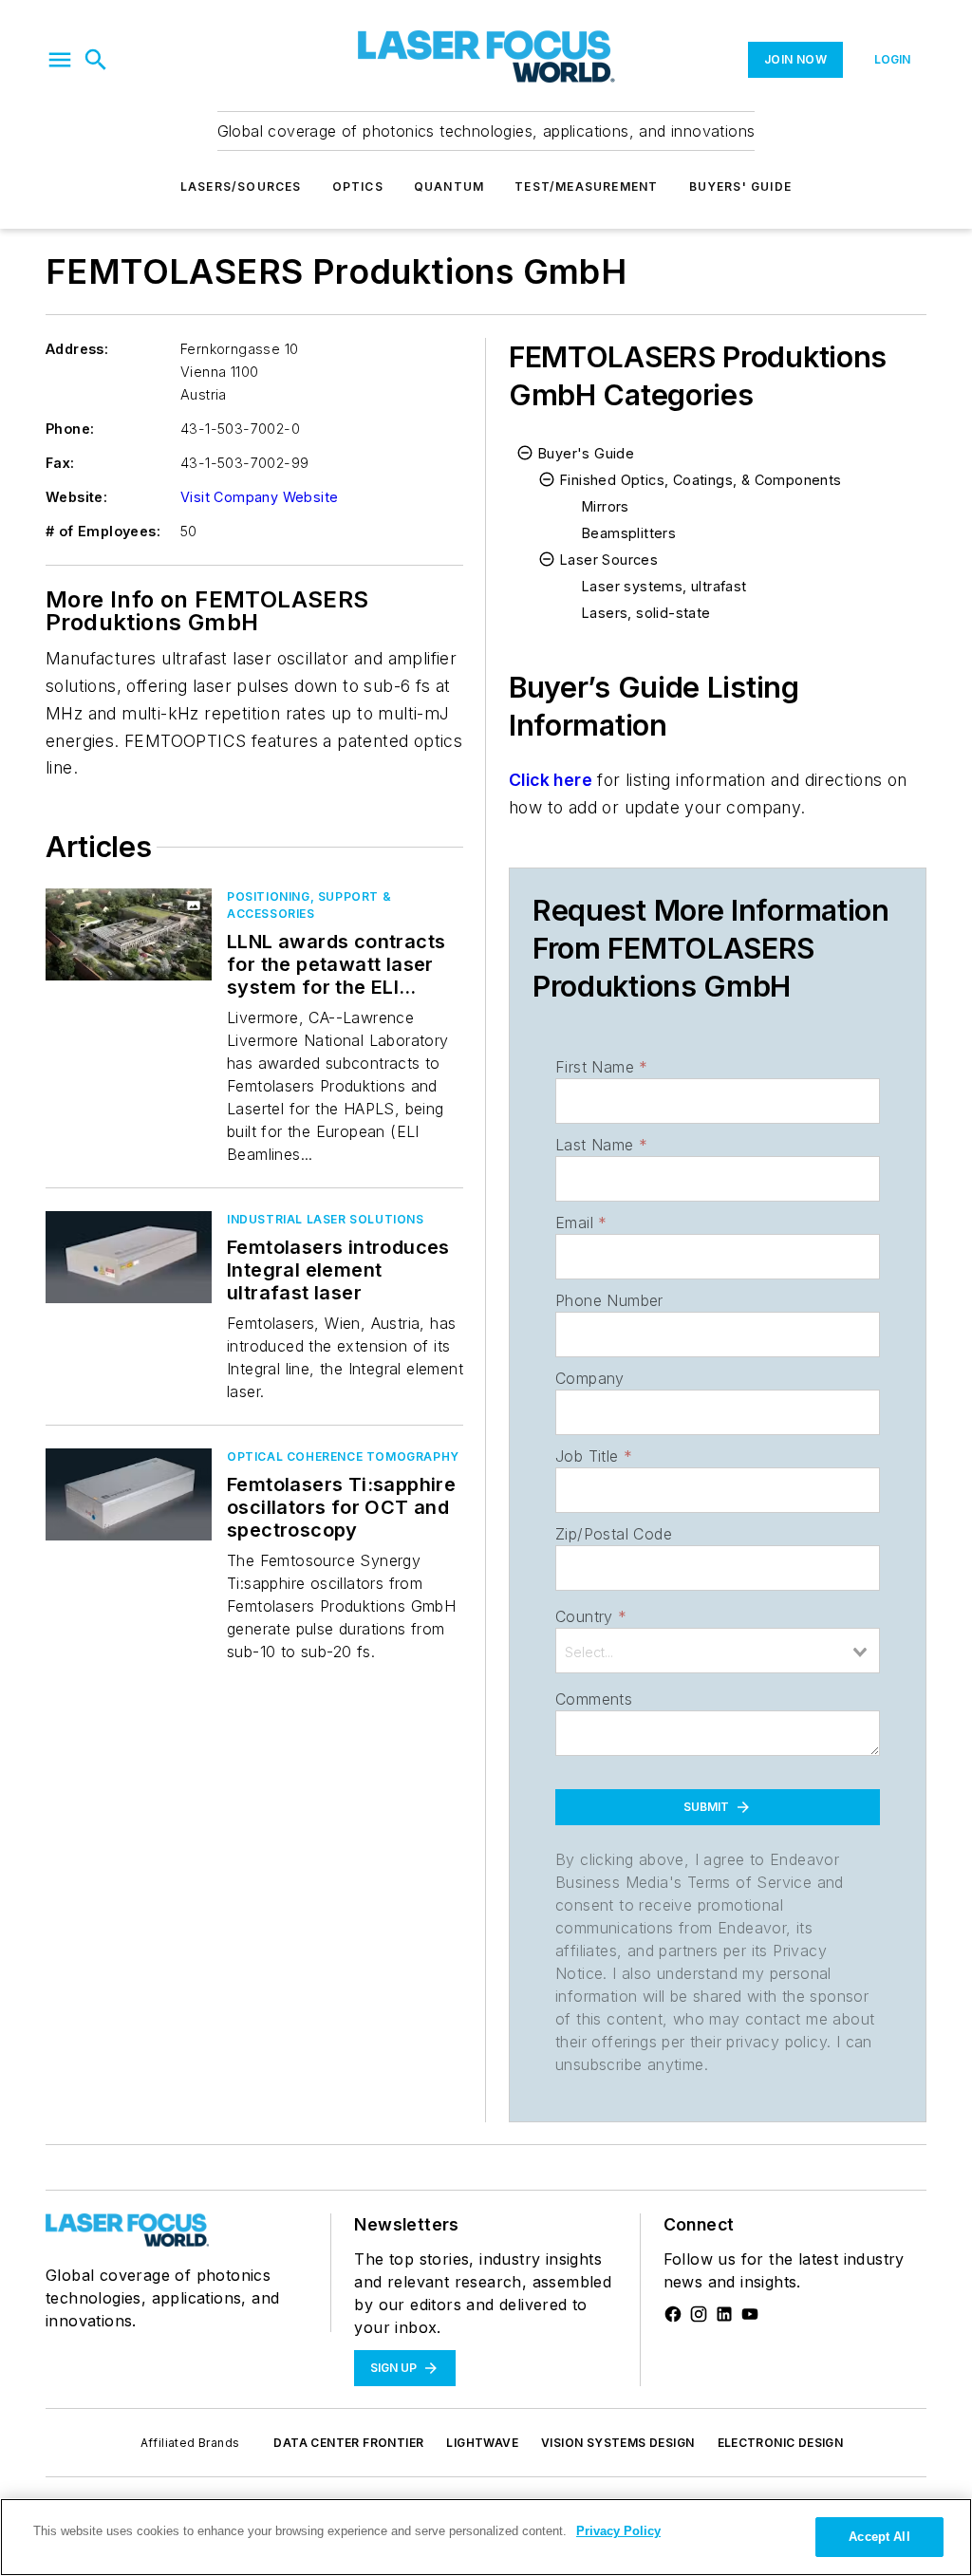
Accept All (879, 2537)
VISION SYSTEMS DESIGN (617, 2443)
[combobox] (718, 1651)
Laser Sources (609, 560)
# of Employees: (103, 531)
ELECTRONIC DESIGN (781, 2443)
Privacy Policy (618, 2531)
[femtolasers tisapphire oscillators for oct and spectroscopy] (129, 1494)
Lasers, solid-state (646, 613)
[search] (96, 60)
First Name (601, 1067)
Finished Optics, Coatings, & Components (701, 480)
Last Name (601, 1145)
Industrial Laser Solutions (326, 1219)
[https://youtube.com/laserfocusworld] (750, 2314)
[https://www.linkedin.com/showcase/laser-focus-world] (724, 2314)
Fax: (60, 463)
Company (590, 1378)
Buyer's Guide (586, 453)
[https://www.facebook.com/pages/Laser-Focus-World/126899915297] (673, 2314)
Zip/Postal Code (614, 1534)
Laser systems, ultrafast (664, 586)
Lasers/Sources (241, 187)
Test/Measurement (586, 187)
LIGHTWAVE (482, 2443)
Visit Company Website (259, 497)
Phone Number (609, 1300)
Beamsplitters (629, 533)
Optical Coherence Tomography (343, 1456)
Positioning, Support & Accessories (309, 905)
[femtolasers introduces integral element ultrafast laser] (129, 1257)
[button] (60, 60)
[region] (486, 2537)
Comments (594, 1699)
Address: (77, 349)
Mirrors (606, 506)
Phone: (70, 429)
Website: (76, 497)
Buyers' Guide (741, 187)
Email (581, 1223)
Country (591, 1616)
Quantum (449, 187)
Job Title (594, 1456)
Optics (358, 187)
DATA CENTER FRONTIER (348, 2443)
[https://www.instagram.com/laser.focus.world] (699, 2314)
